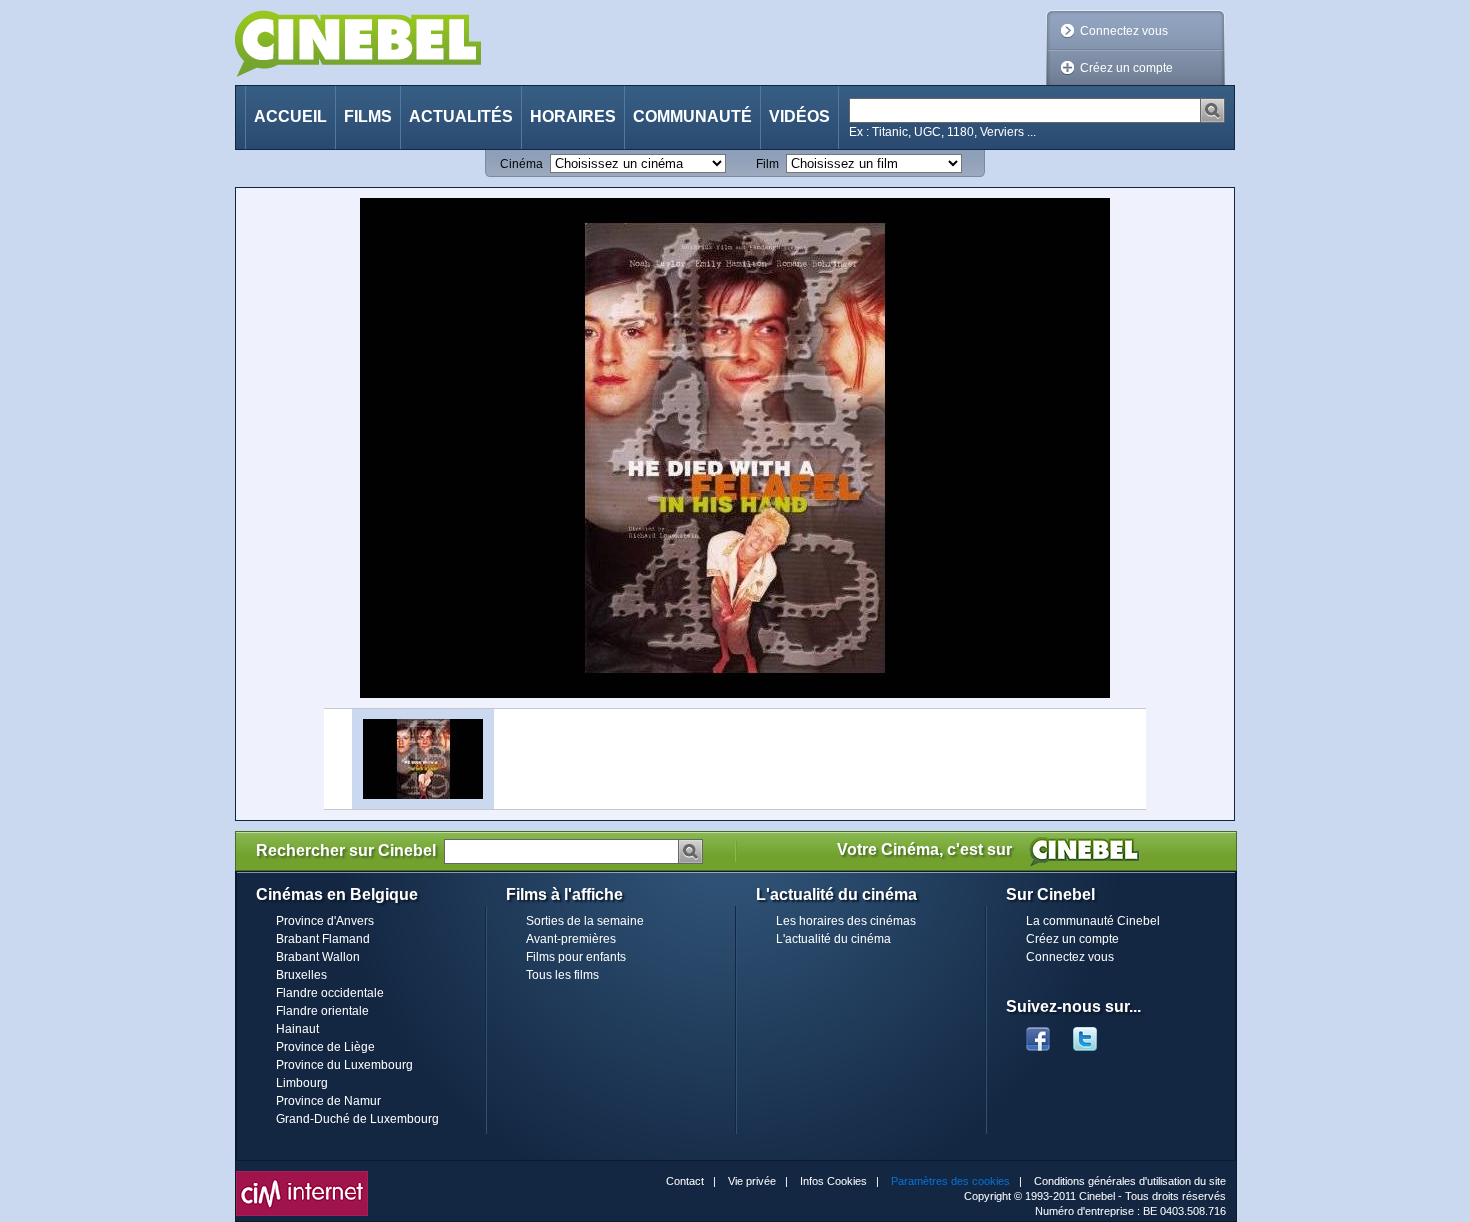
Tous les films (562, 975)
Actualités (461, 116)
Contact (685, 1181)
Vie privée (752, 1181)
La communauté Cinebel (1093, 921)
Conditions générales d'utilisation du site (1130, 1181)
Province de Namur (328, 1101)
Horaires (573, 116)
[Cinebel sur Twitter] (1095, 1033)
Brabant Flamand (323, 939)
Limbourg (302, 1083)
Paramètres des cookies (950, 1181)
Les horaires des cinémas (846, 921)
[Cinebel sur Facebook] (1038, 1033)
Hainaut (297, 1029)
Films (368, 116)
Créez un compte (1126, 68)
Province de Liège (325, 1047)
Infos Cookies (833, 1181)
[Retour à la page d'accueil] (358, 43)
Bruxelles (301, 975)
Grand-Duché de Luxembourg (357, 1119)
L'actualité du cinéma (833, 939)
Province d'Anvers (325, 921)
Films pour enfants (576, 957)
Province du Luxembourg (344, 1065)
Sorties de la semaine (585, 921)
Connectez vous (1124, 31)
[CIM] (302, 1176)
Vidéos (799, 116)
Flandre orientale (322, 1011)
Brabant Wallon (318, 957)
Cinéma (521, 164)
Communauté (692, 116)
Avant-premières (571, 939)
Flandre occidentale (330, 993)
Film (767, 164)
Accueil (290, 116)
